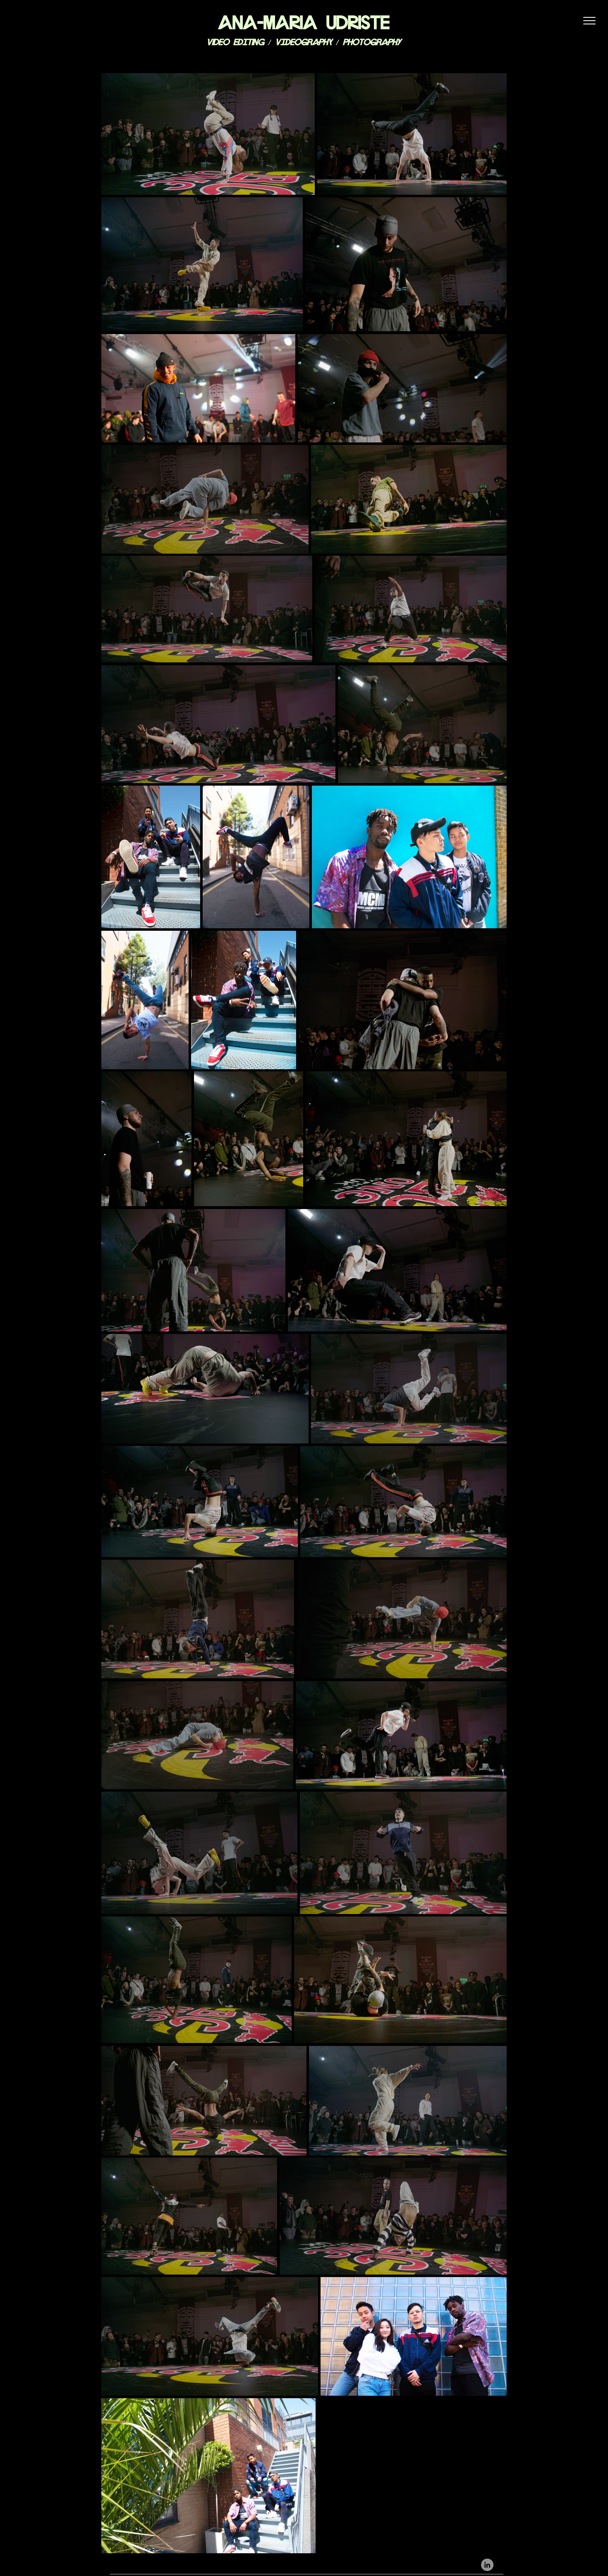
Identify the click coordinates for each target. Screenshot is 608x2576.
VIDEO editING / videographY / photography (304, 41)
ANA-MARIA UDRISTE (304, 20)
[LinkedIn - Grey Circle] (487, 2565)
